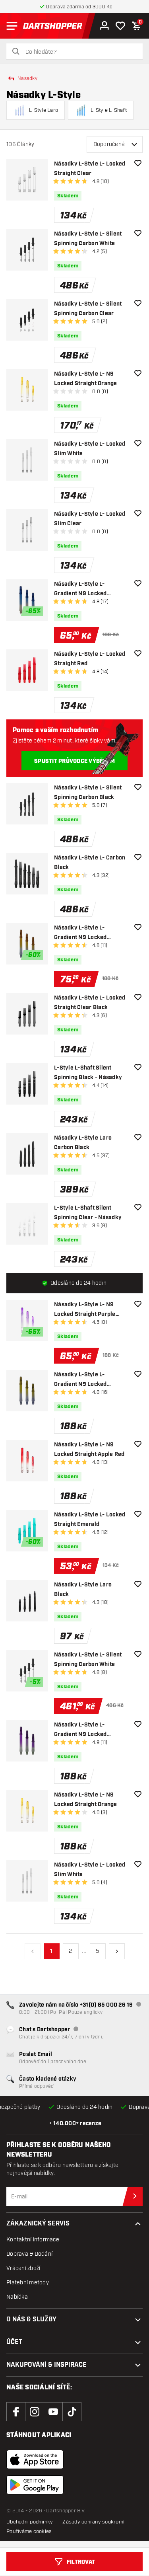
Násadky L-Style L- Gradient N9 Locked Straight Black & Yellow (85, 1380)
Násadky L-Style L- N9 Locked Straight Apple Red (89, 1450)
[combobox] (79, 52)
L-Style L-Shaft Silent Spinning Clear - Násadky (88, 1213)
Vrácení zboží (23, 2268)
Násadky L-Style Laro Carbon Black (83, 1143)
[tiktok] (72, 2412)
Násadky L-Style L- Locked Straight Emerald (90, 1520)
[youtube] (53, 2412)
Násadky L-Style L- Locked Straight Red (90, 659)
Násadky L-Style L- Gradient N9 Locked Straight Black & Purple (85, 1730)
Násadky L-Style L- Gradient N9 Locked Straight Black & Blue (82, 589)
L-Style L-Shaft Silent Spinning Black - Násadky (88, 1073)
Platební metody (28, 2283)
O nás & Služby (31, 2320)
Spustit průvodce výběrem (74, 761)
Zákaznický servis (38, 2224)
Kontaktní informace (33, 2240)
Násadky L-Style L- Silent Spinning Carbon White (88, 239)
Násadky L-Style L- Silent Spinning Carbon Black (88, 793)
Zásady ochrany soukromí (93, 2522)
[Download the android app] (35, 2485)
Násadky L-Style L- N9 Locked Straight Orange (86, 379)
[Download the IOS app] (35, 2459)
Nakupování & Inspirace (46, 2365)
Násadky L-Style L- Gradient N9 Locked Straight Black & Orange (86, 933)
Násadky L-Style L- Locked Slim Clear (90, 519)
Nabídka (17, 2297)
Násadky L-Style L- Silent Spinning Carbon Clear (88, 309)
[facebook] (16, 2412)
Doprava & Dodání (29, 2254)
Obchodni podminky (30, 2522)
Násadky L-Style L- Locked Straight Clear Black (90, 1003)
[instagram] (35, 2412)
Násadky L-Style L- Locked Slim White (90, 449)
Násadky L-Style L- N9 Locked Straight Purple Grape (85, 1310)
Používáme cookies (29, 2531)
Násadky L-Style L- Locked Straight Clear (90, 169)
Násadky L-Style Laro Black (83, 1590)
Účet (14, 2342)
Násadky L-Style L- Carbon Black (90, 863)
